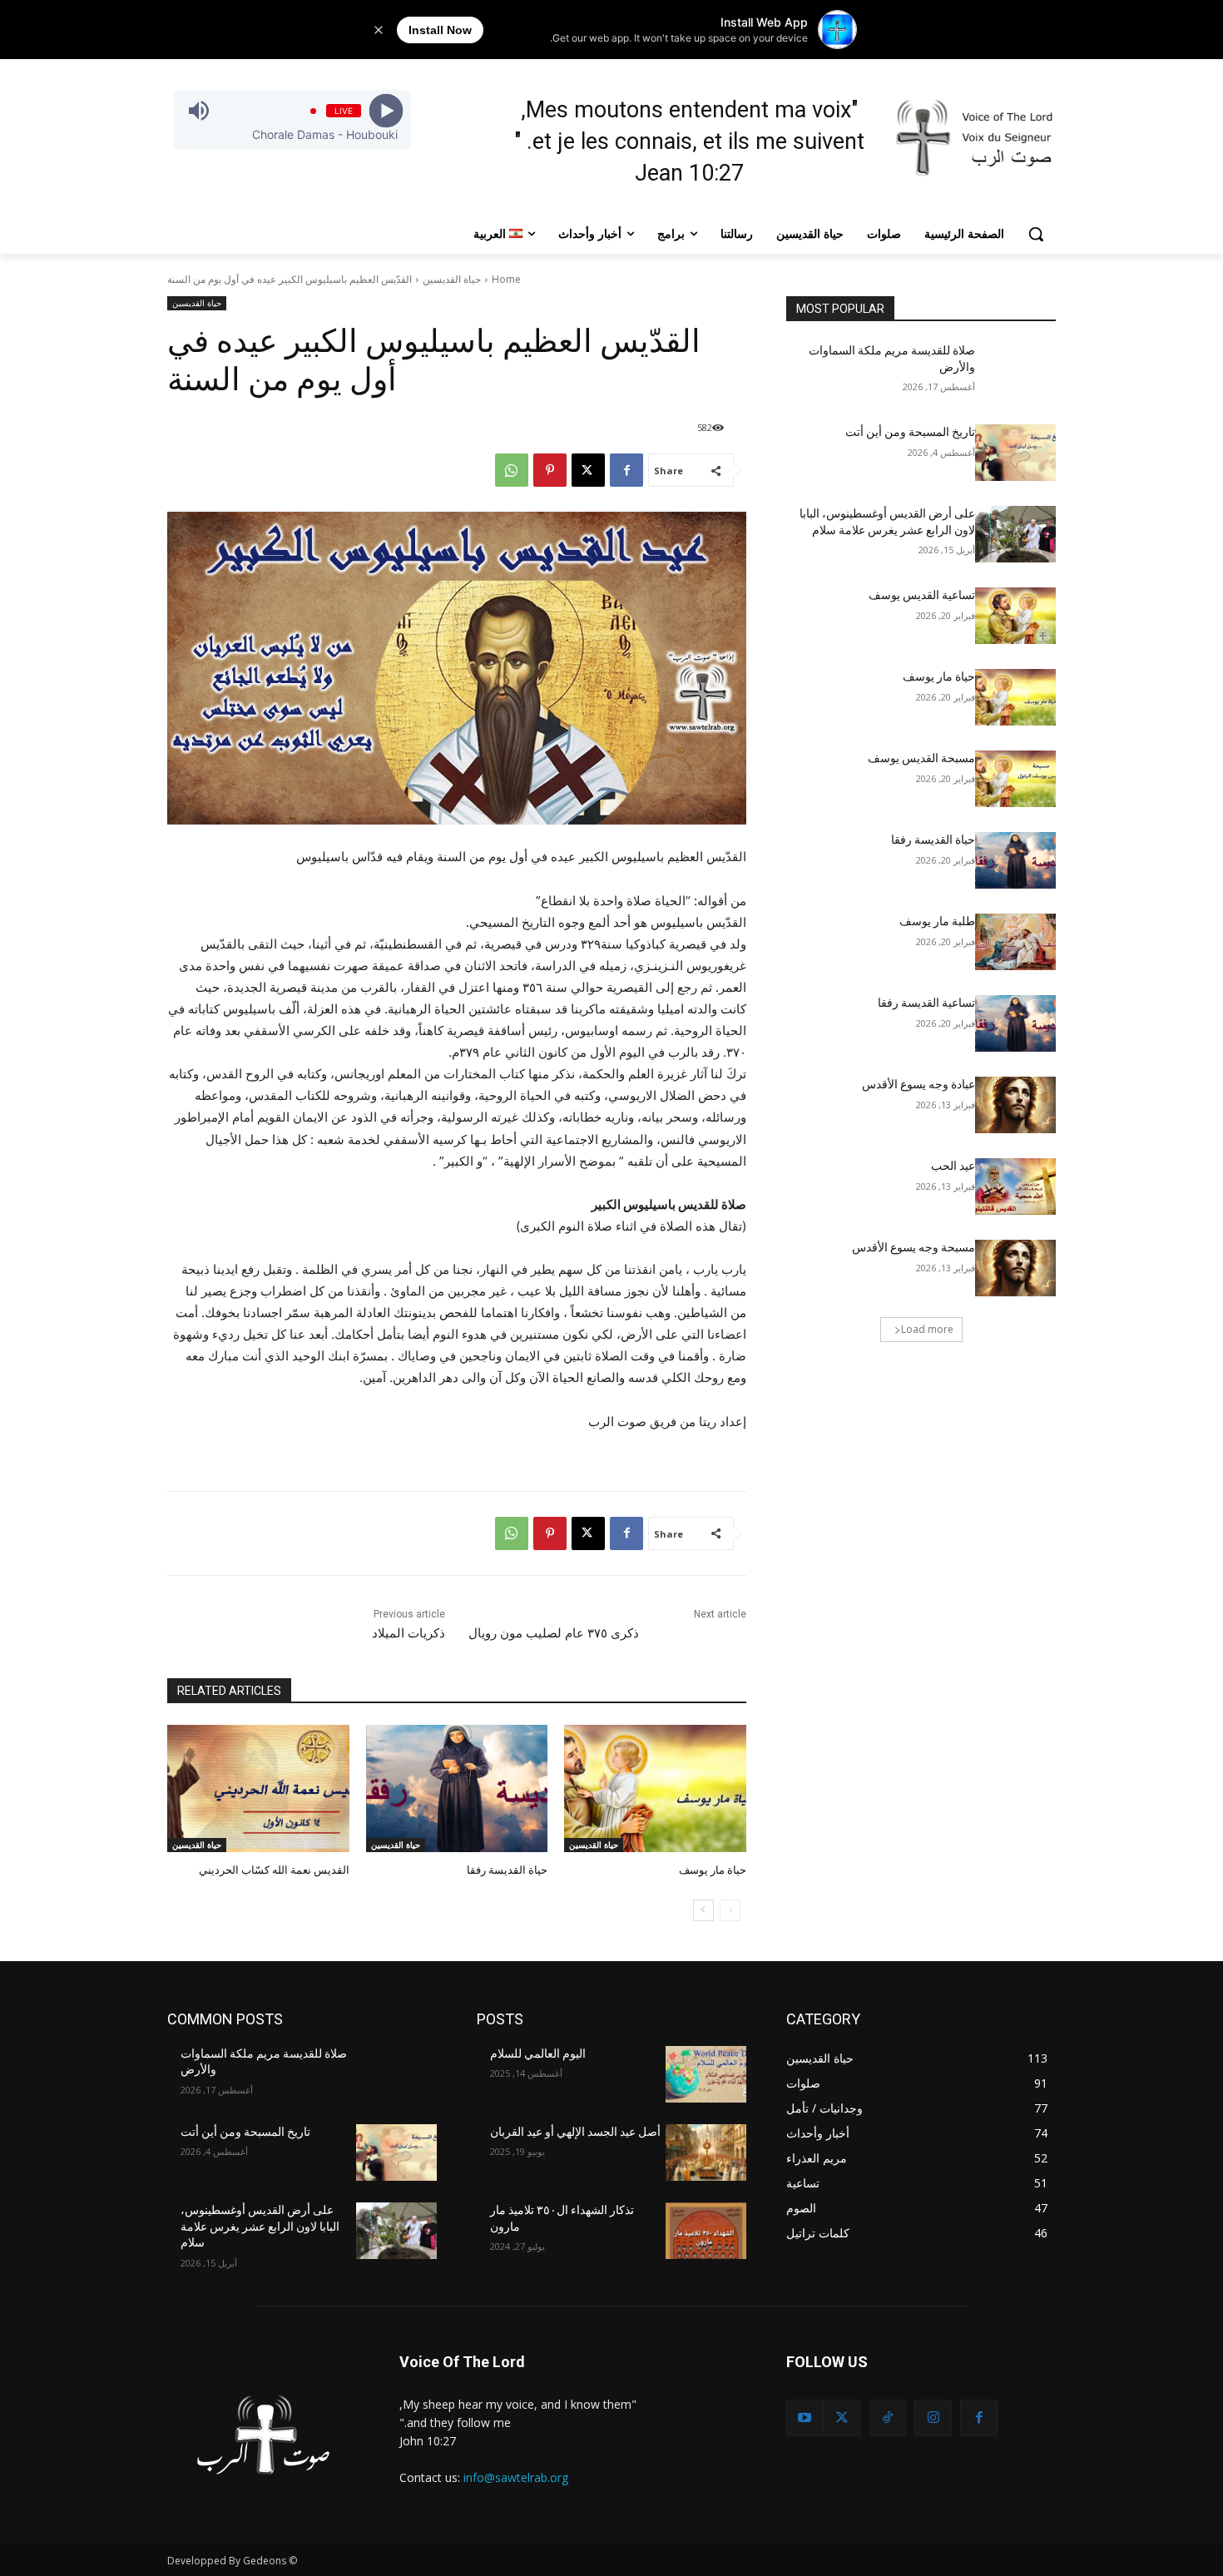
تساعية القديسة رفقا (926, 1003)
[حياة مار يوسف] (655, 1788)
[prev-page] (730, 1910)
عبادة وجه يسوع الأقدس (918, 1084)
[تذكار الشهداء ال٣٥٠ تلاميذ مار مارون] (706, 2231)
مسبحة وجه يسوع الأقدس (914, 1247)
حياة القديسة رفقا (507, 1870)
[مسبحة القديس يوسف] (1015, 779)
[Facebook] (626, 470)
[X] (588, 470)
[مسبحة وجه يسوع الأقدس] (1015, 1268)
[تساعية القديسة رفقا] (1015, 1023)
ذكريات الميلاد (408, 1633)
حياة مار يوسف (713, 1870)
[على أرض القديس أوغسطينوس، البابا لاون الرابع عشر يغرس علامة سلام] (1015, 534)
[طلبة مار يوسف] (1015, 942)
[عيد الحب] (1015, 1186)
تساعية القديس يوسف (922, 595)
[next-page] (703, 1910)
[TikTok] (888, 2418)
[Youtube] (805, 2418)
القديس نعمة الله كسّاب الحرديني (274, 1870)
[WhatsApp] (512, 470)
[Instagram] (933, 2418)
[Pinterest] (550, 470)
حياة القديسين (452, 279)
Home (506, 279)
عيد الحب (953, 1166)
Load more (927, 1329)
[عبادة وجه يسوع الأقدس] (1015, 1105)
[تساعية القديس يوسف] (1015, 616)
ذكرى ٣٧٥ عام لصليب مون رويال (554, 1633)
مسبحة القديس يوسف (921, 758)
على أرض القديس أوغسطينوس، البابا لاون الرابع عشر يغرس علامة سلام (260, 2226)
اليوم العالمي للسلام (538, 2053)
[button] (1036, 234)
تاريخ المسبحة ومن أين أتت (910, 432)
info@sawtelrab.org (516, 2477)
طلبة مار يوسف (937, 921)
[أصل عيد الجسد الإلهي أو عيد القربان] (706, 2152)
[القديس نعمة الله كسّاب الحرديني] (258, 1788)
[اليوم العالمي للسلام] (706, 2074)
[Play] (386, 111)
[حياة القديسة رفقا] (457, 1788)
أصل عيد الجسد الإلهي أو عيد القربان (575, 2132)
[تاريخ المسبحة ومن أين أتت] (1015, 453)
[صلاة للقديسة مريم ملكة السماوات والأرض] (1015, 371)
